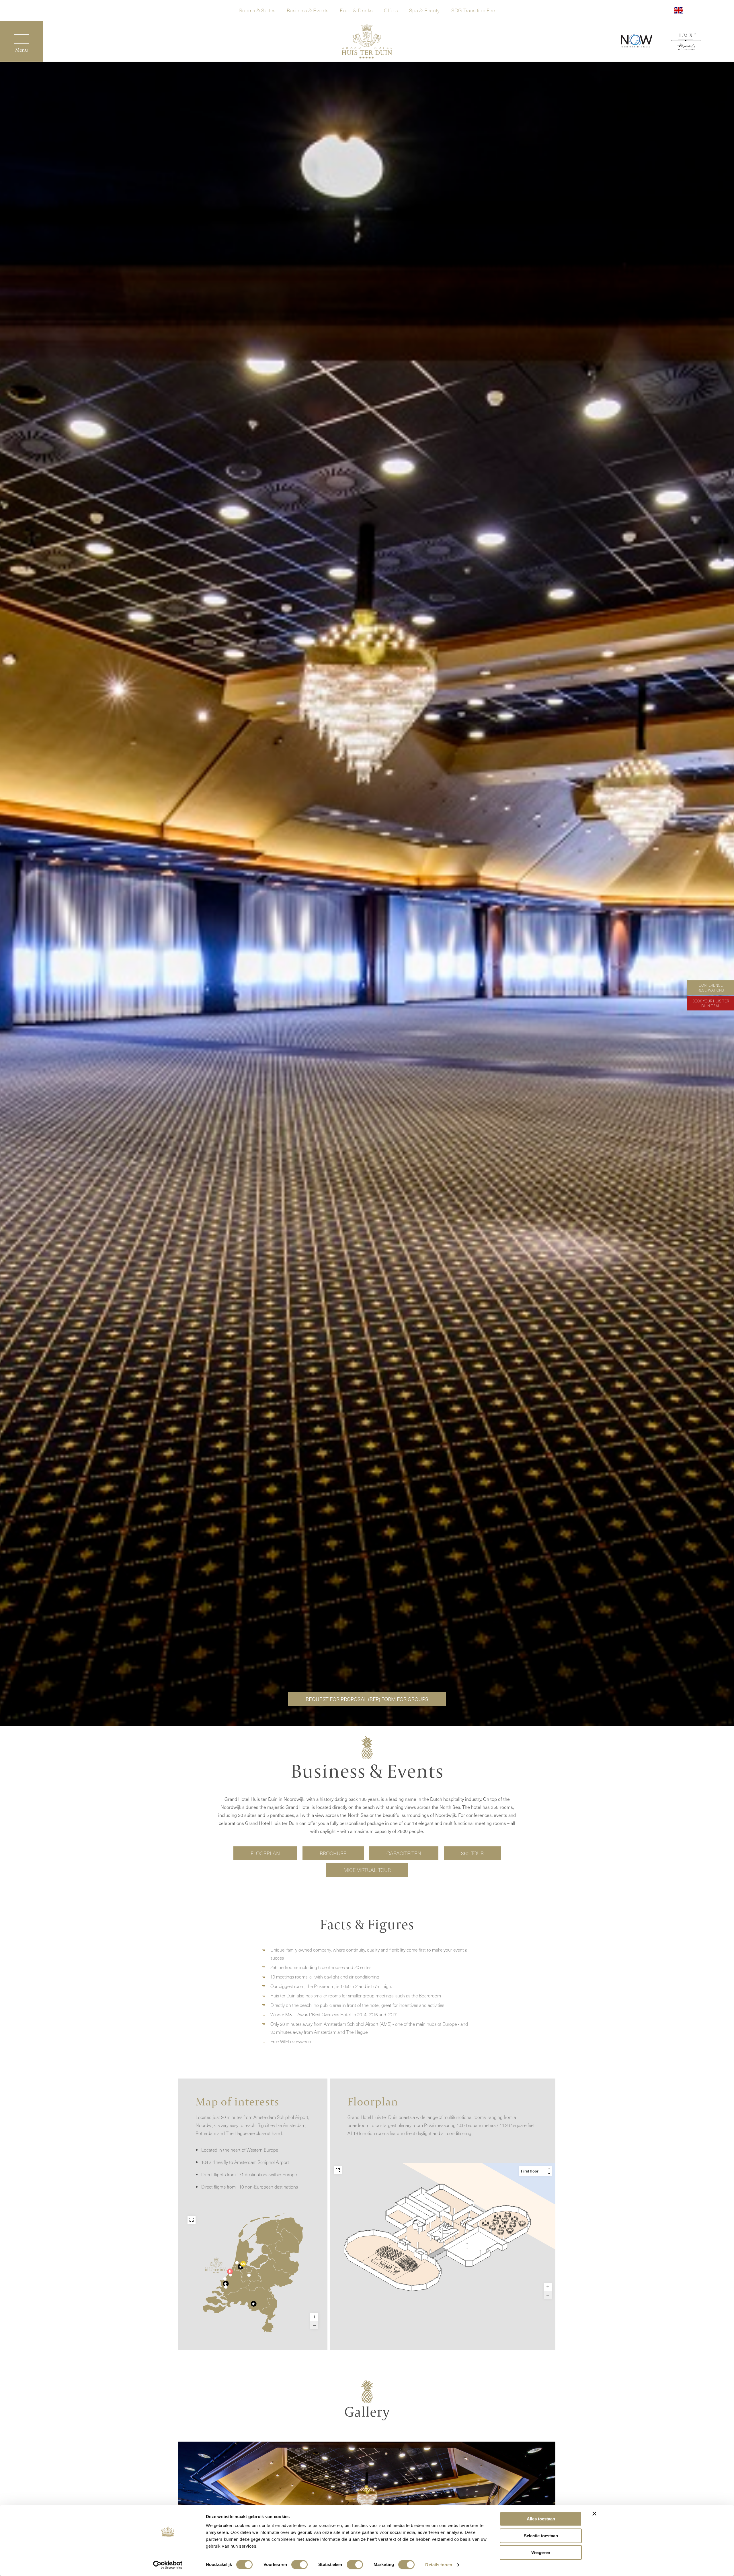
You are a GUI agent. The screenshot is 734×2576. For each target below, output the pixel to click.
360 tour (472, 1853)
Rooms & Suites (257, 10)
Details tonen (439, 2565)
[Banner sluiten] (594, 2514)
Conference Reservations (711, 988)
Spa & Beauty (424, 10)
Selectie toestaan (541, 2536)
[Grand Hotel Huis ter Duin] (367, 42)
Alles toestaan (541, 2519)
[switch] (299, 2565)
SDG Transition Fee (473, 10)
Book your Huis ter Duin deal (711, 1003)
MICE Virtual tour (367, 1870)
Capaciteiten (404, 1853)
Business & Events (308, 10)
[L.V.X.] (686, 43)
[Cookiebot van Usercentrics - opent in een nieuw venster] (168, 2565)
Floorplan (265, 1853)
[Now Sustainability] (637, 41)
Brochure (333, 1853)
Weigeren (541, 2552)
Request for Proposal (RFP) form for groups (367, 1699)
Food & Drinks (356, 10)
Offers (391, 10)
